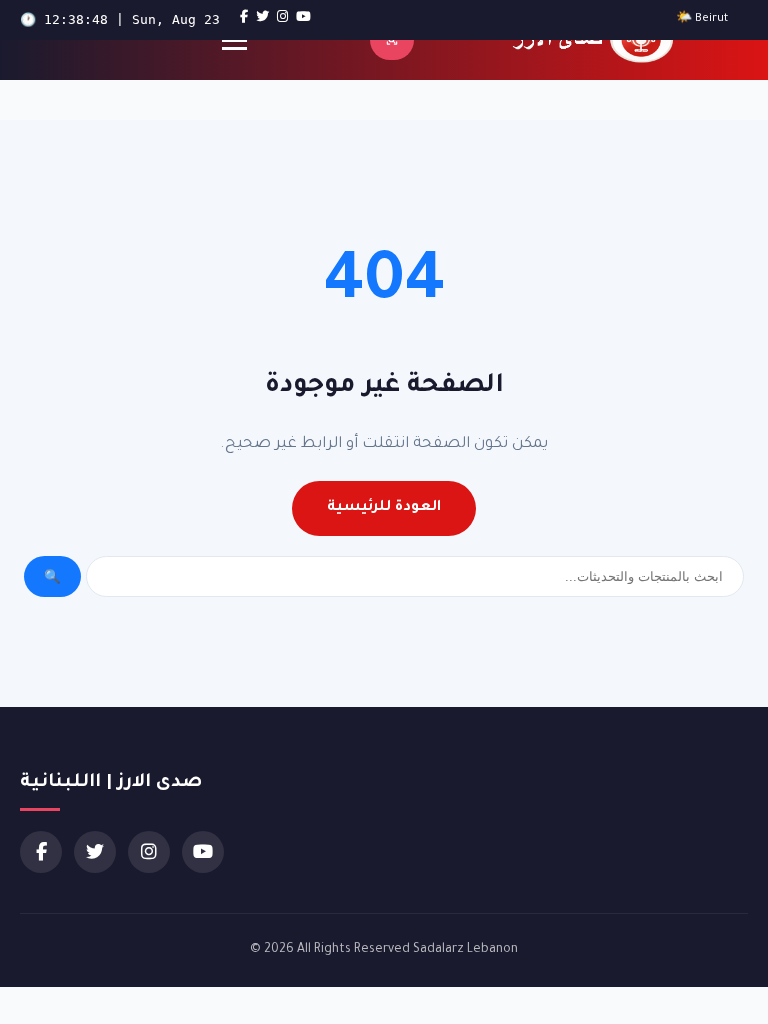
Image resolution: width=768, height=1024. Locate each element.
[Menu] (234, 40)
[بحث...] (392, 40)
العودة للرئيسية (384, 508)
